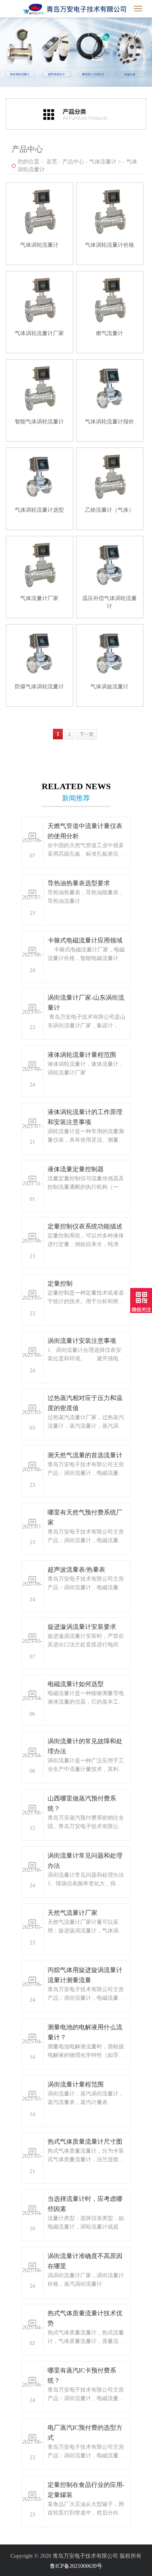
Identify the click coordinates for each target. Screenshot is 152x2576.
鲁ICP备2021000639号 (76, 2566)
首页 (52, 162)
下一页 (87, 734)
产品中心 (73, 162)
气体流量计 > (105, 162)
